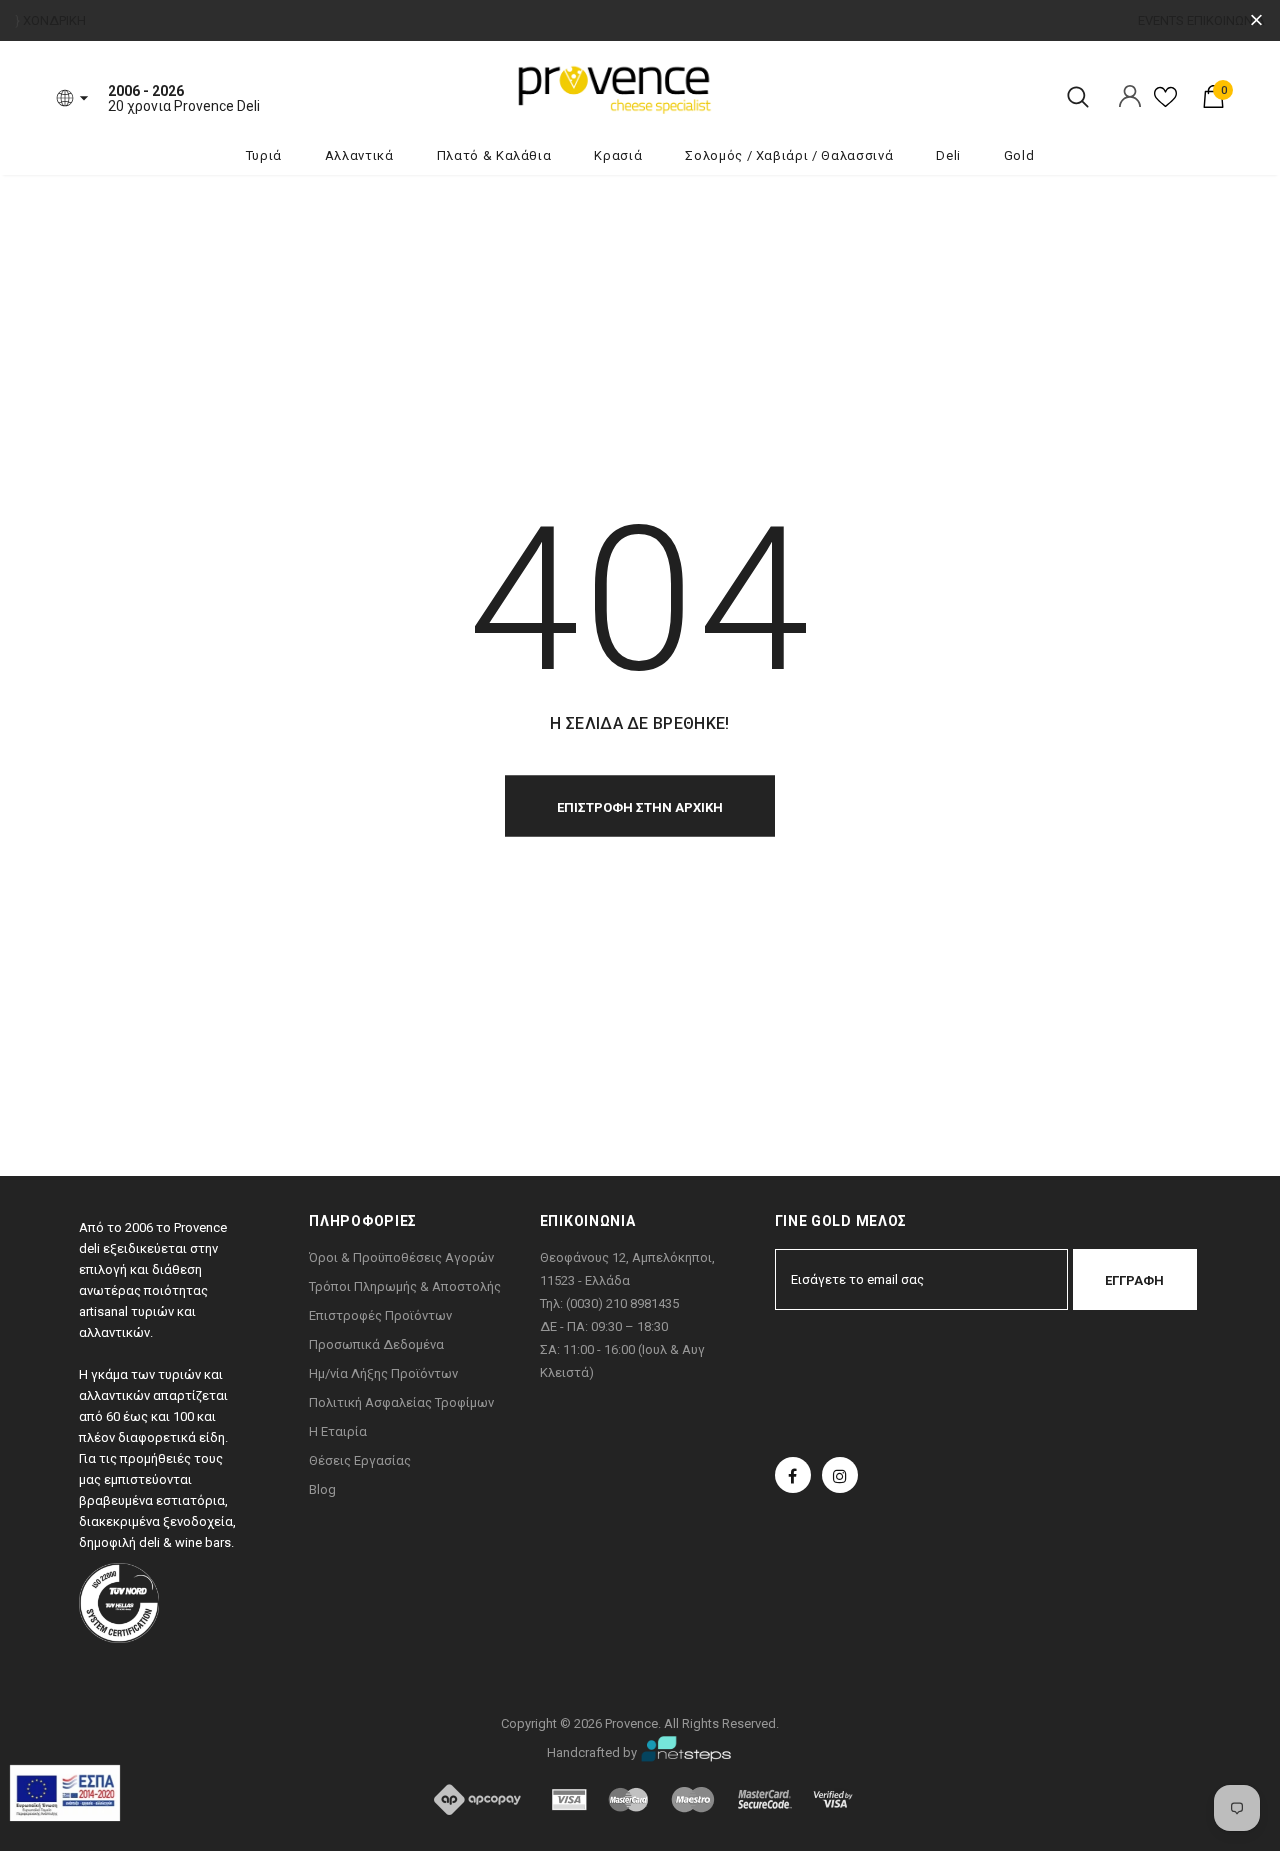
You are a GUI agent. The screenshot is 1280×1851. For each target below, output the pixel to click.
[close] (1256, 20)
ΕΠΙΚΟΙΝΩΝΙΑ (1226, 20)
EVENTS (1161, 20)
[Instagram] (840, 1475)
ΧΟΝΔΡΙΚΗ (54, 20)
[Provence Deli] (715, 88)
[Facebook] (793, 1475)
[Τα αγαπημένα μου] (1165, 104)
